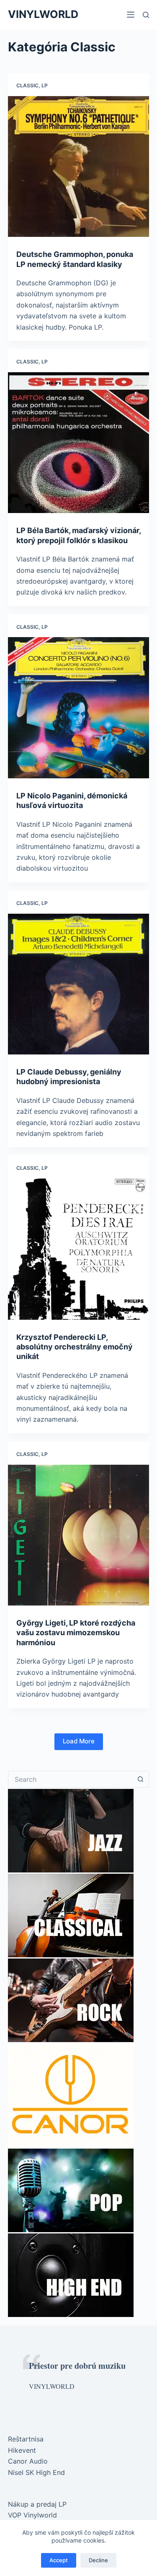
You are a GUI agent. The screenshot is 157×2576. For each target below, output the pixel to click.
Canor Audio (28, 2461)
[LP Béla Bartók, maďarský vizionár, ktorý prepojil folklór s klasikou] (79, 443)
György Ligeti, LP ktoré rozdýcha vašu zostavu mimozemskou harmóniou (76, 1633)
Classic (27, 85)
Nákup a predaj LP (37, 2504)
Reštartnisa (26, 2439)
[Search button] (141, 1779)
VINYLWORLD (43, 14)
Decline (98, 2560)
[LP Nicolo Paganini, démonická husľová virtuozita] (79, 708)
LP (45, 85)
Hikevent (22, 2450)
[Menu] (131, 15)
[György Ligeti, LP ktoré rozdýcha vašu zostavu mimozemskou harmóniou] (79, 1535)
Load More (79, 1741)
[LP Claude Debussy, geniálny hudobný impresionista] (79, 984)
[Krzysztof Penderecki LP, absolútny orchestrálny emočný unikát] (79, 1249)
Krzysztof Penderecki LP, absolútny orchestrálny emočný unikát (75, 1347)
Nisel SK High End (36, 2472)
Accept (59, 2560)
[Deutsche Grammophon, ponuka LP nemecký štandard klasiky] (79, 167)
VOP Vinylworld (32, 2515)
